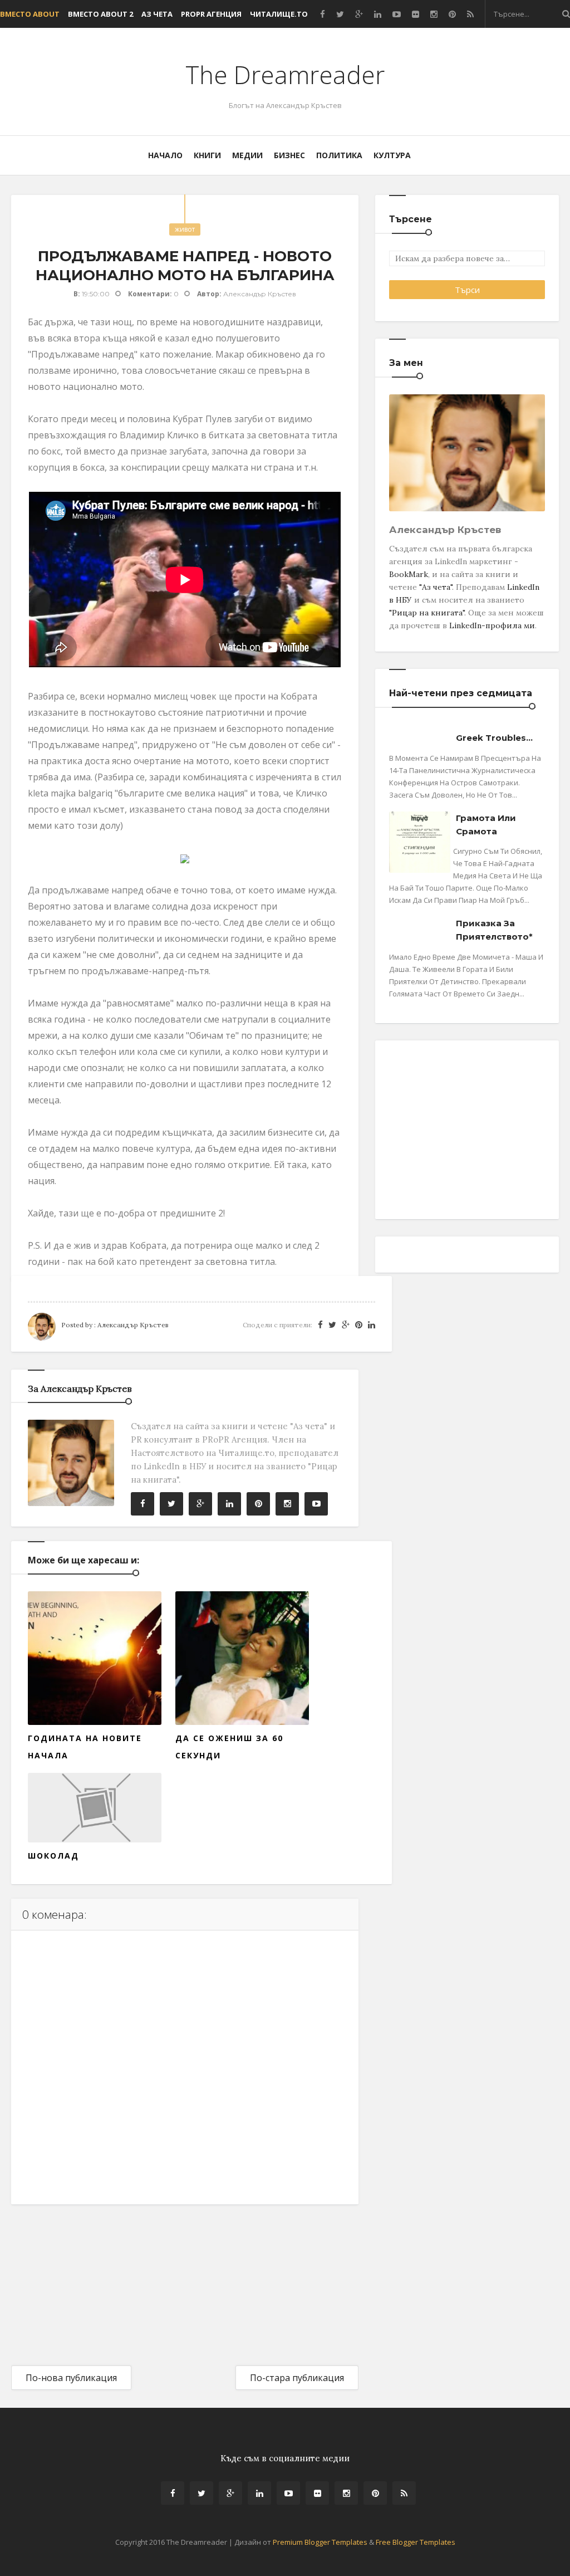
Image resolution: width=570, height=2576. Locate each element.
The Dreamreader (285, 75)
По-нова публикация (71, 2378)
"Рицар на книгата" (427, 613)
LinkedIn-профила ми (492, 625)
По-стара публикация (297, 2378)
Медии (247, 155)
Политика (339, 155)
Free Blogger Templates (416, 2542)
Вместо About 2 (100, 14)
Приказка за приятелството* (494, 930)
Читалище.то (279, 14)
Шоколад (53, 1856)
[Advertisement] (95, 2275)
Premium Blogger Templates (320, 2542)
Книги (207, 155)
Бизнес (289, 155)
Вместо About (30, 14)
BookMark (409, 574)
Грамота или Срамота (486, 825)
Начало (165, 155)
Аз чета (157, 14)
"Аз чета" (436, 587)
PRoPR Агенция (211, 14)
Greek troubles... (494, 738)
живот (185, 229)
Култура (392, 155)
